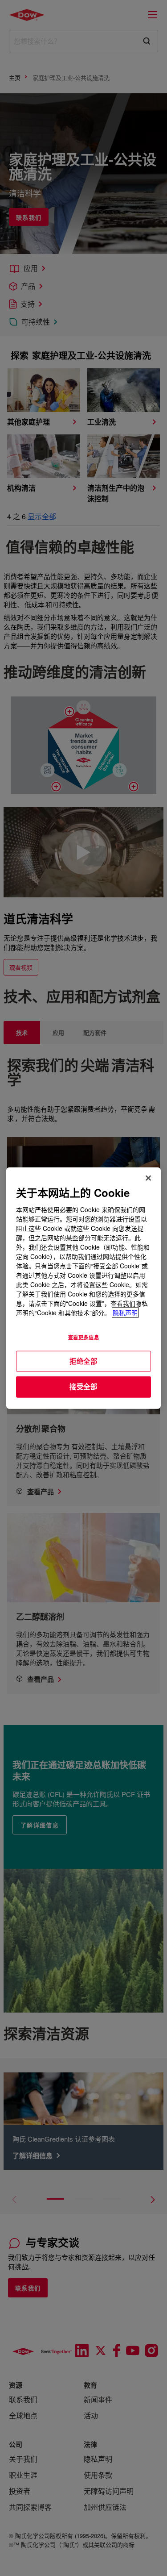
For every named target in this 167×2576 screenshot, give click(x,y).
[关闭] (148, 1178)
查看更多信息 (83, 1337)
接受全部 (83, 1387)
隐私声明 (125, 1312)
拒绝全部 (83, 1361)
